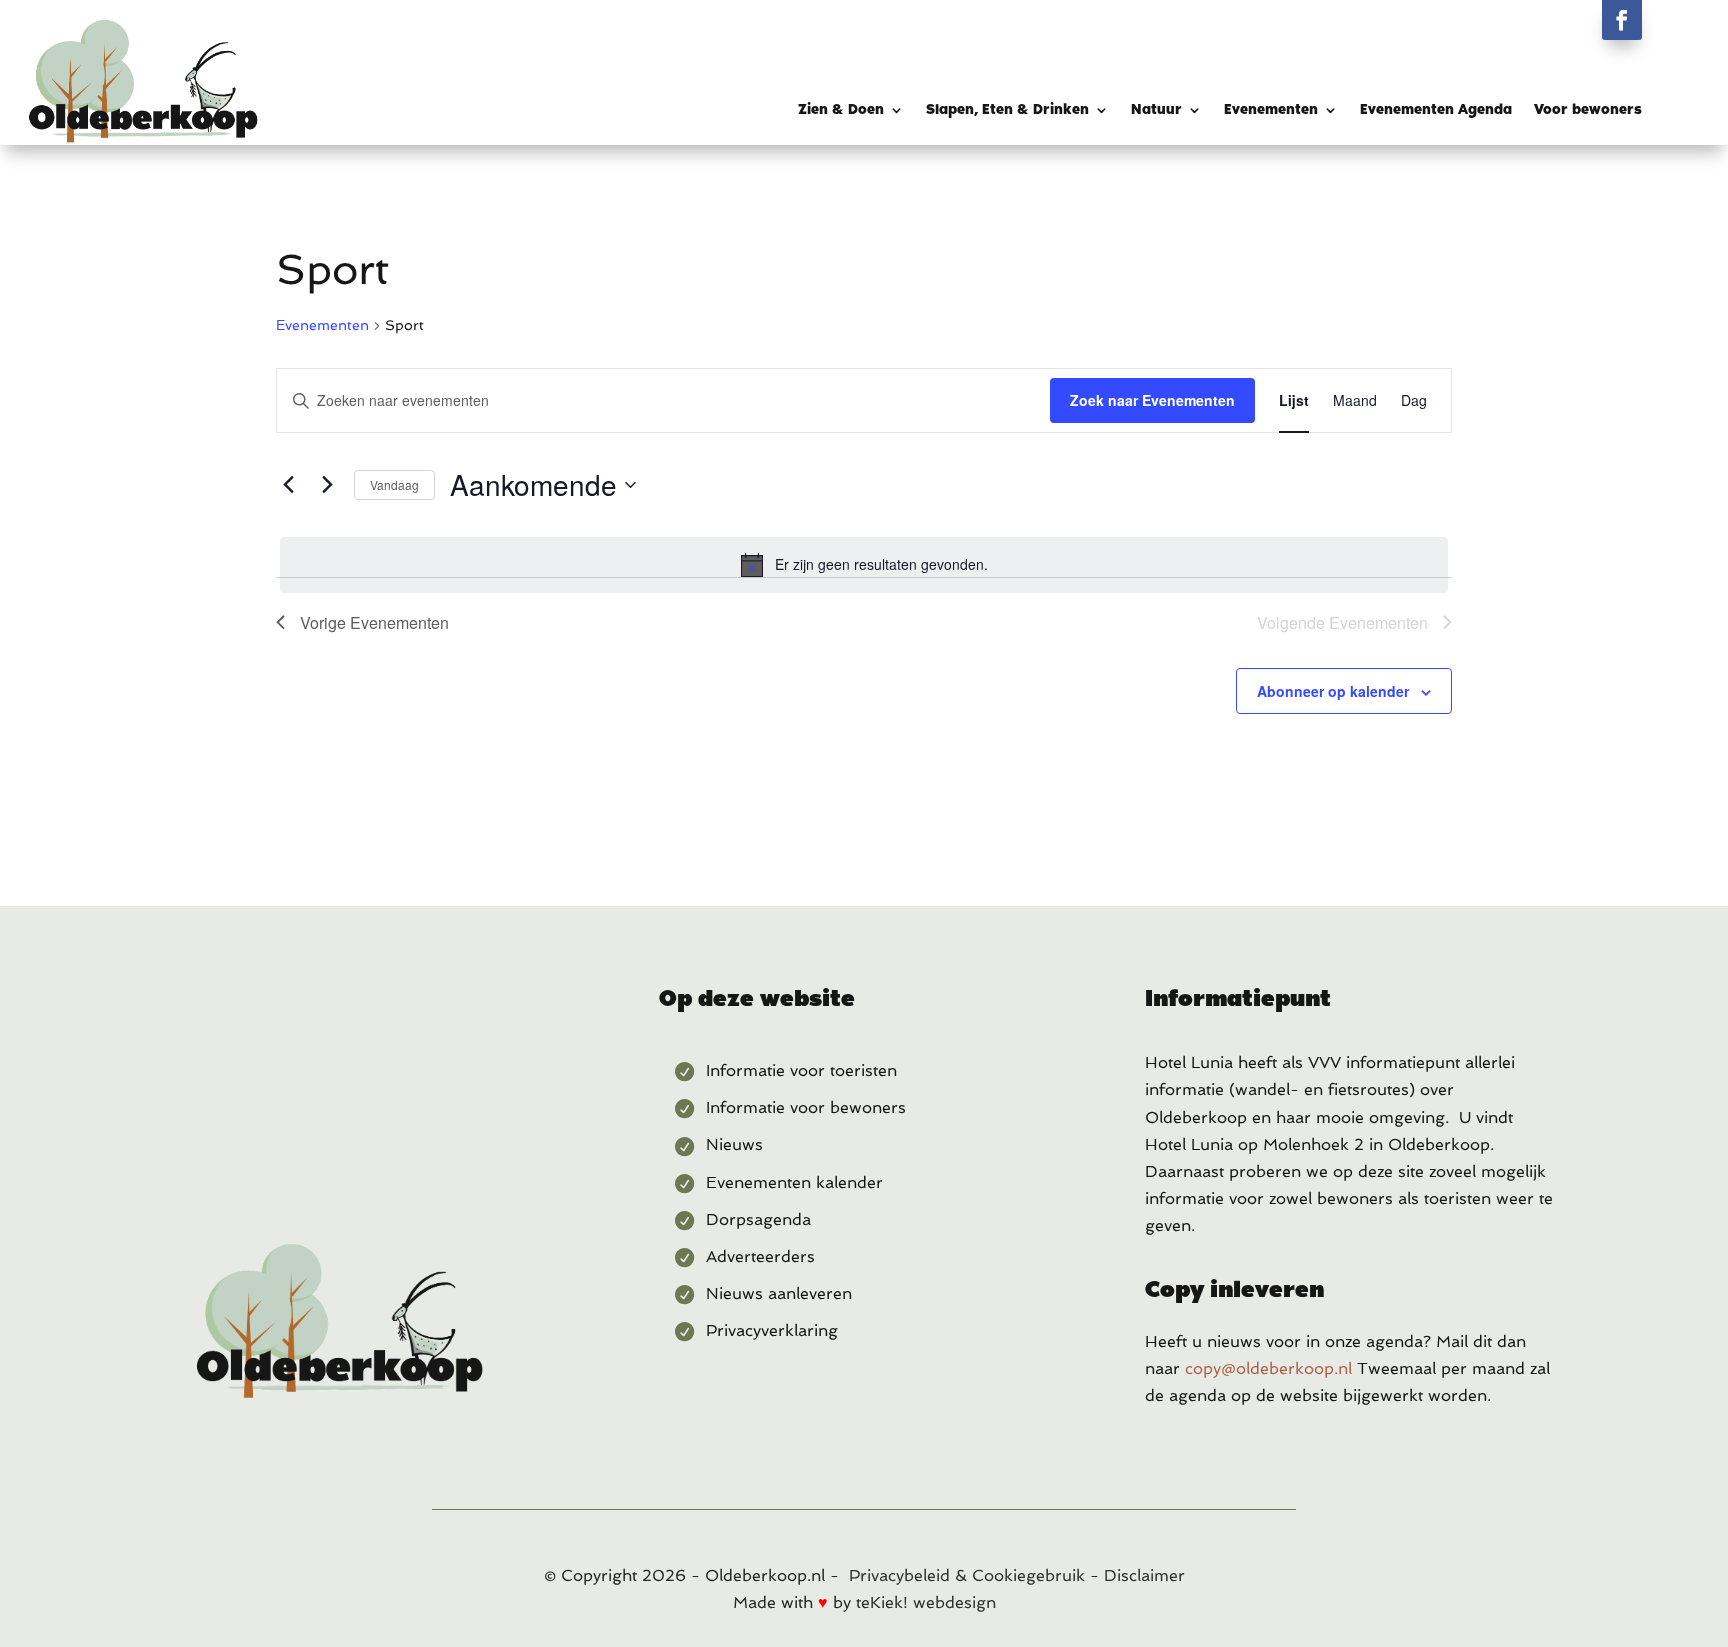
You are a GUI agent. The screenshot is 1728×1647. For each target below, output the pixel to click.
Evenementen (1271, 110)
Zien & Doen (841, 110)
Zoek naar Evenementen (1152, 400)
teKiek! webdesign (926, 1602)
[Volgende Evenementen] (327, 485)
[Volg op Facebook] (1622, 20)
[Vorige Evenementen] (288, 485)
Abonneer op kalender (1333, 691)
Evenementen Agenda (1436, 110)
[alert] (864, 565)
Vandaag (394, 484)
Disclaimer (1144, 1575)
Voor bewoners (1588, 110)
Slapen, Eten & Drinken (1007, 110)
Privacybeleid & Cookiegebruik (967, 1575)
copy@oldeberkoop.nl (1268, 1368)
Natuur (1156, 110)
